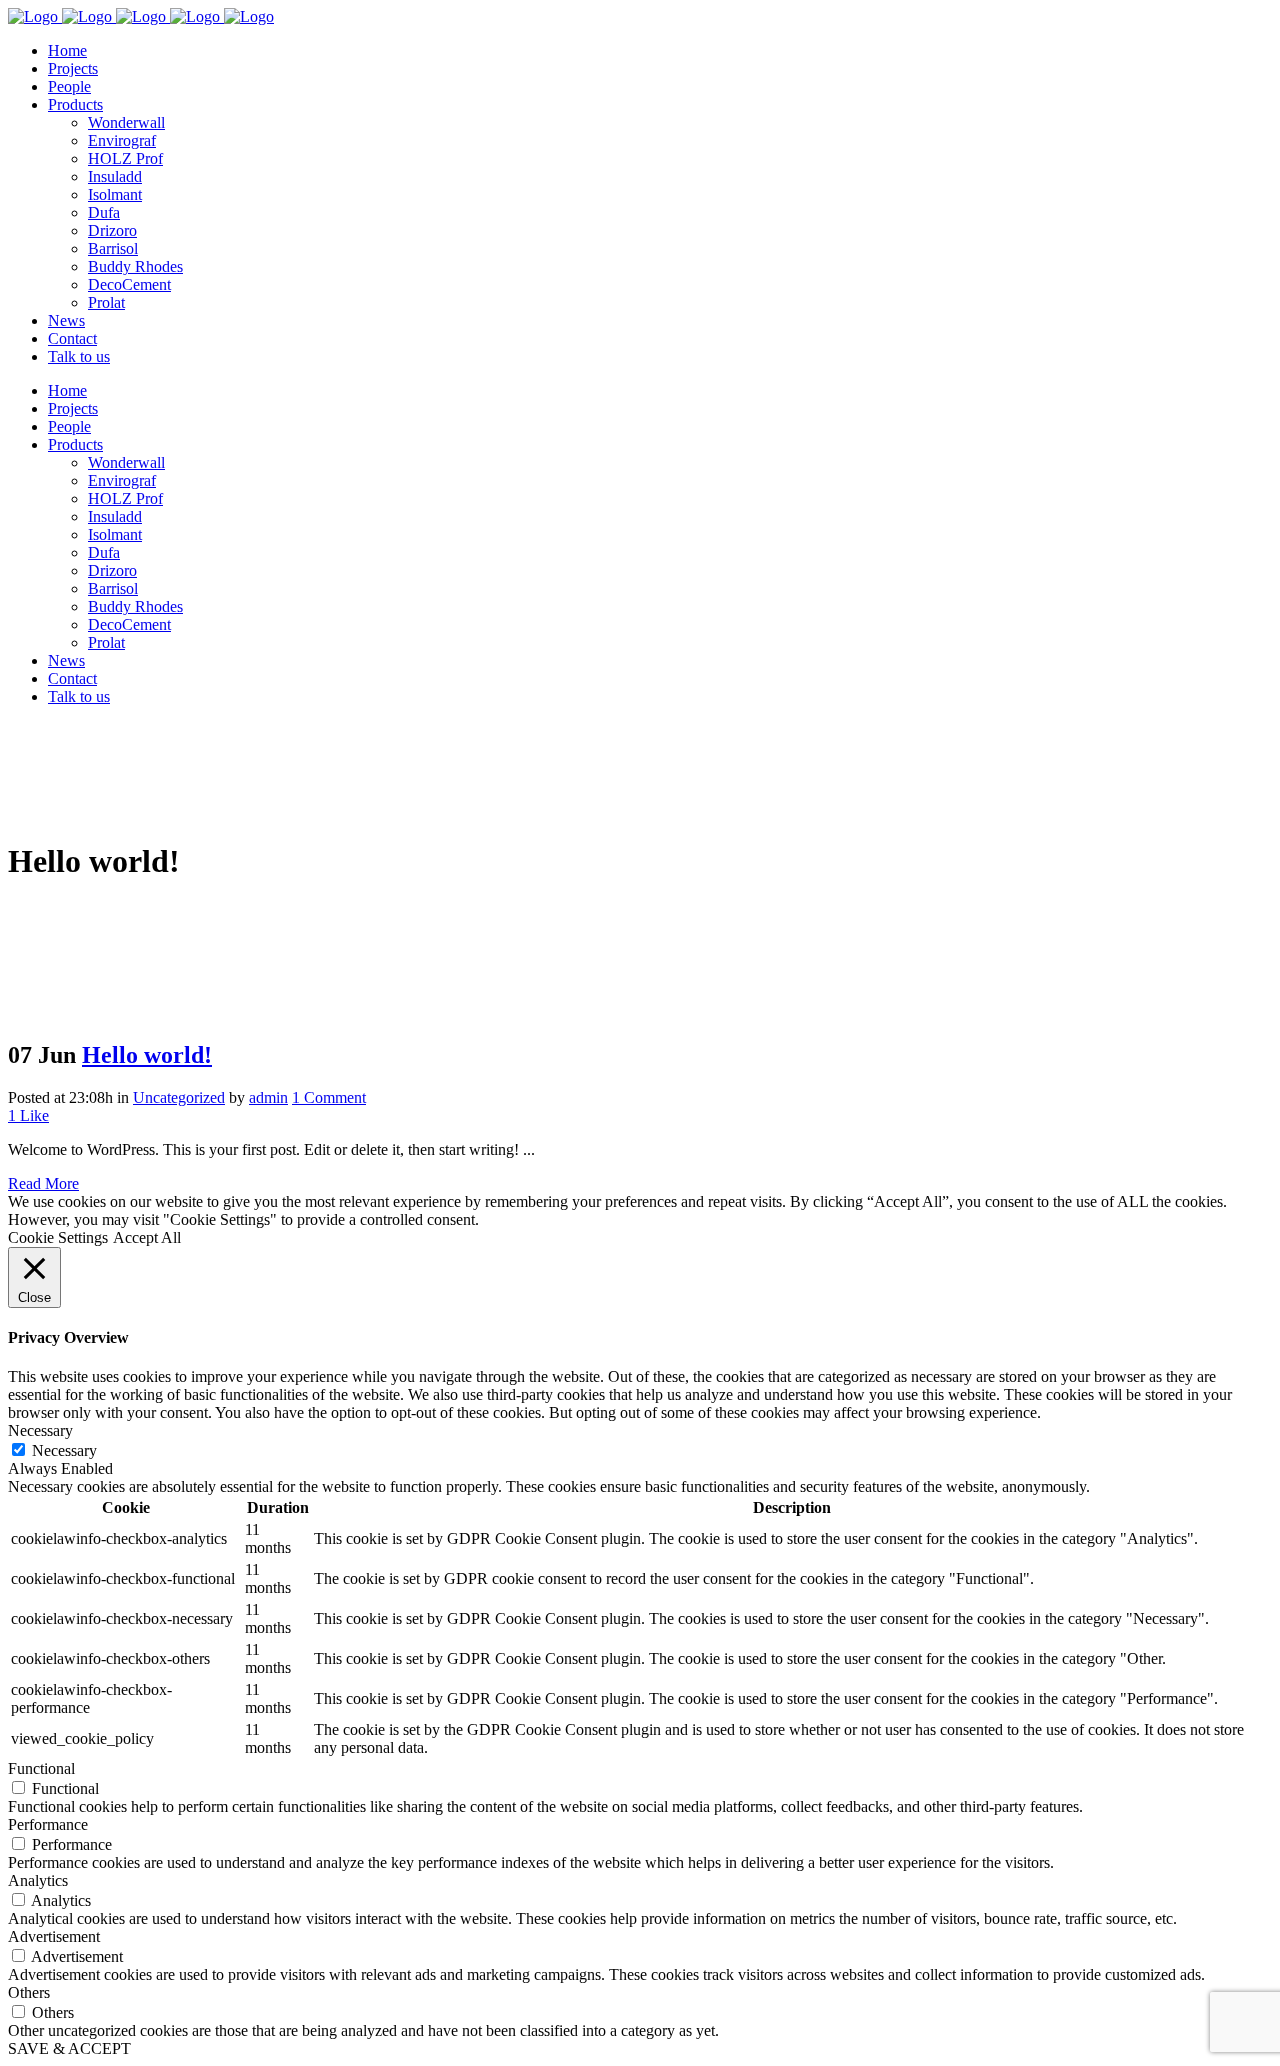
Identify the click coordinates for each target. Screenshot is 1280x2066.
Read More (43, 1183)
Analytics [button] (38, 1880)
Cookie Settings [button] (58, 1237)
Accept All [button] (147, 1237)
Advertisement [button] (54, 1936)
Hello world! (147, 1055)
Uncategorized (179, 1097)
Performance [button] (48, 1824)
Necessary (64, 1450)
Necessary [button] (40, 1430)
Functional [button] (41, 1768)
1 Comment (329, 1097)
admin (268, 1097)
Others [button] (29, 1992)
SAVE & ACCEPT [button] (69, 2048)
